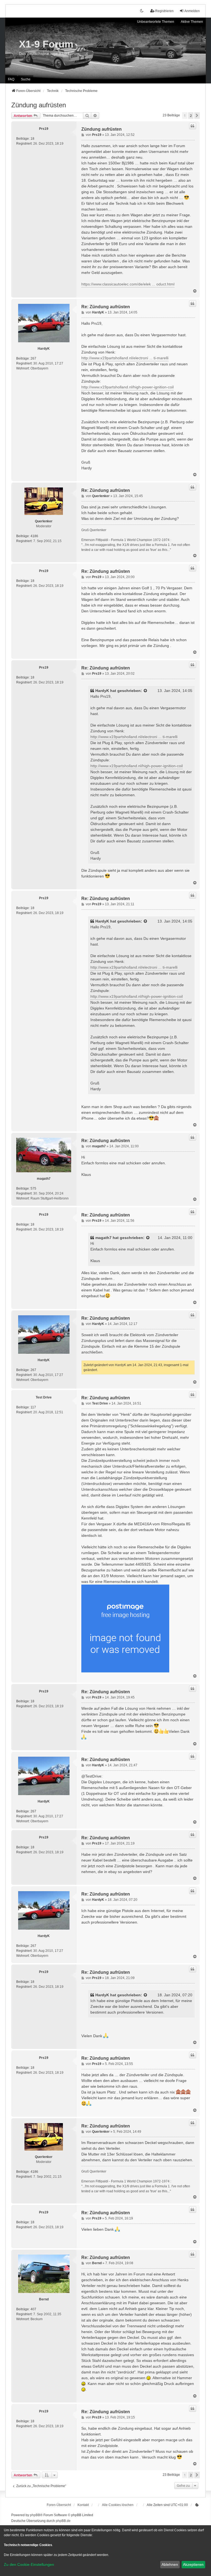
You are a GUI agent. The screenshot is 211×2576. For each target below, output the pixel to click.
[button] (197, 116)
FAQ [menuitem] (11, 79)
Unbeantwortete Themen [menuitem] (156, 22)
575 (33, 1189)
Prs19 (44, 129)
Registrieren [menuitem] (164, 11)
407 (33, 2309)
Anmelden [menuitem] (192, 11)
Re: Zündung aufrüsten (106, 307)
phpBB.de (63, 2521)
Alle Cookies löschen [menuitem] (118, 2505)
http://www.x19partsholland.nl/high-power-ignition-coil (127, 387)
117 (33, 1407)
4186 (34, 536)
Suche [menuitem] (26, 79)
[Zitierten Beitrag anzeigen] (146, 691)
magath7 (44, 1179)
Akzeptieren (193, 2564)
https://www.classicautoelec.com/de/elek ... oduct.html (128, 284)
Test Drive (44, 1397)
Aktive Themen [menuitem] (192, 22)
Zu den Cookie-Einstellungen (29, 2564)
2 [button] (191, 116)
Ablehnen (170, 2564)
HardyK (44, 349)
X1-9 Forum (46, 44)
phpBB (35, 2515)
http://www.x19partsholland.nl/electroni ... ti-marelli (125, 358)
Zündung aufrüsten (39, 105)
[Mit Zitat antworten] (193, 126)
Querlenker (44, 521)
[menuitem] (197, 2505)
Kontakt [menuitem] (83, 2505)
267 (33, 358)
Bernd (44, 2299)
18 (32, 139)
